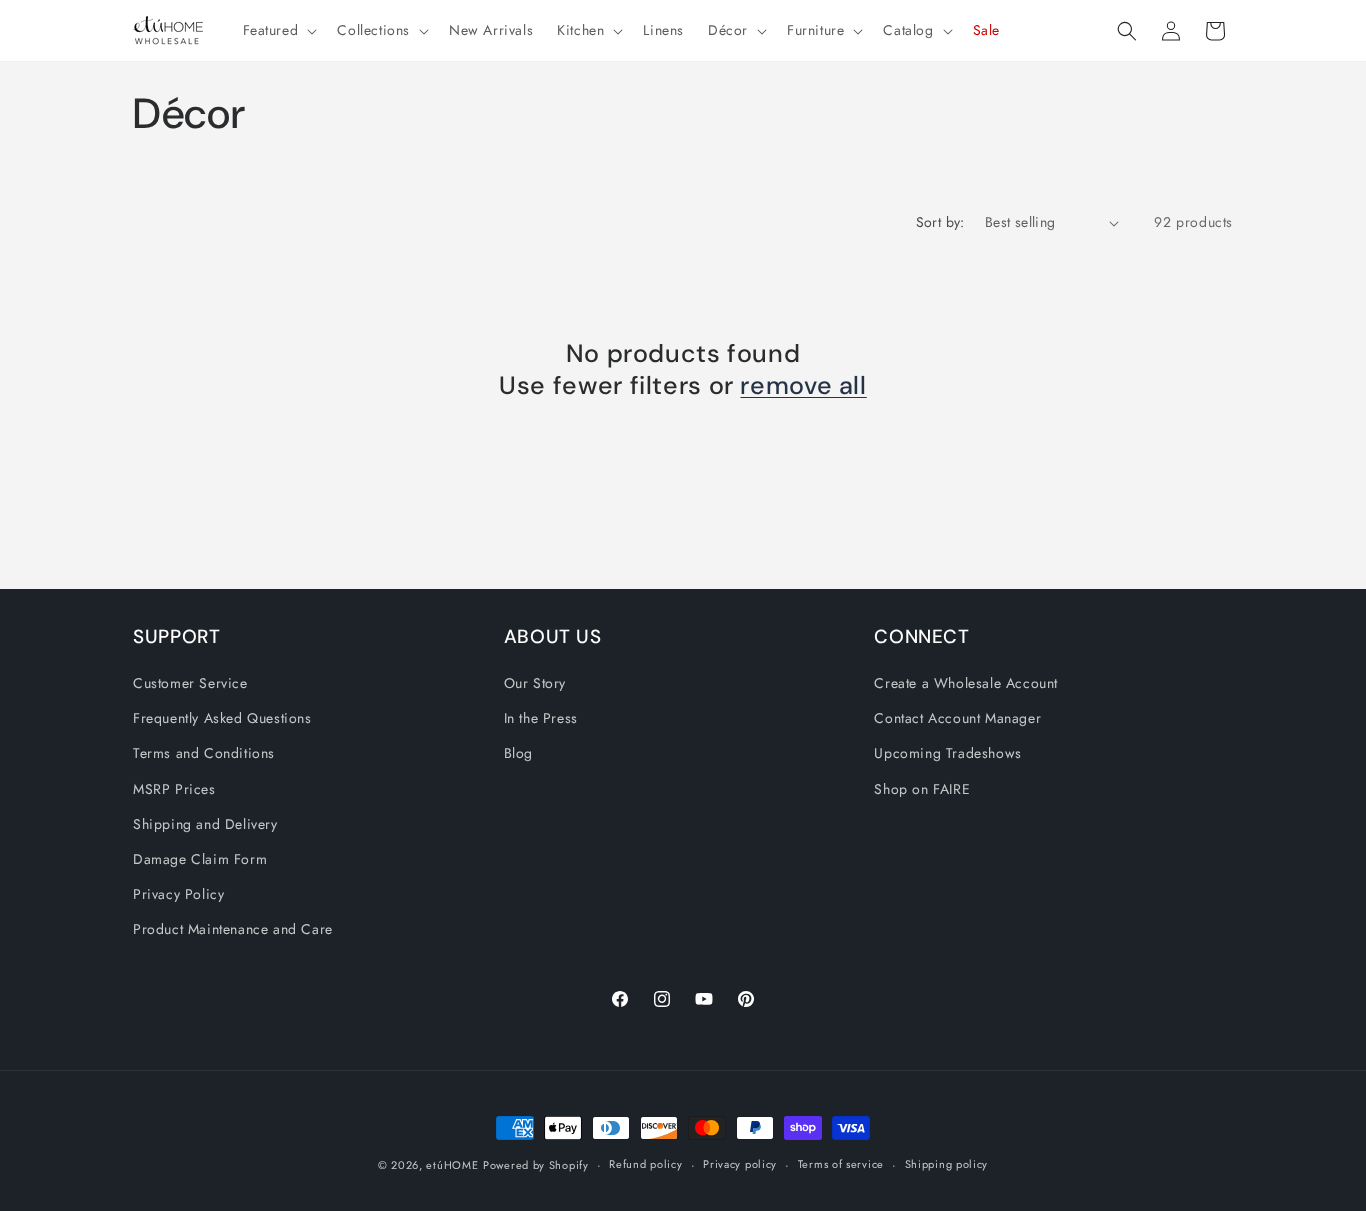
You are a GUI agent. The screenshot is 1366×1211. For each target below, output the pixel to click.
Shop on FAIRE (922, 789)
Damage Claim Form (200, 859)
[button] (278, 30)
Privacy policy (740, 1164)
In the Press (541, 718)
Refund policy (645, 1164)
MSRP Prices (174, 789)
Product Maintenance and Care (233, 929)
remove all (803, 386)
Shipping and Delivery (205, 824)
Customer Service (190, 683)
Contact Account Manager (957, 718)
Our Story (535, 683)
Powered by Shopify (536, 1165)
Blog (518, 753)
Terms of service (841, 1164)
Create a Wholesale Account (966, 683)
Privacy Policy (178, 894)
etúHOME (452, 1165)
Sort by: (940, 222)
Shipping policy (947, 1164)
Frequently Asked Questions (222, 718)
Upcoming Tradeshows (947, 753)
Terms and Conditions (204, 753)
